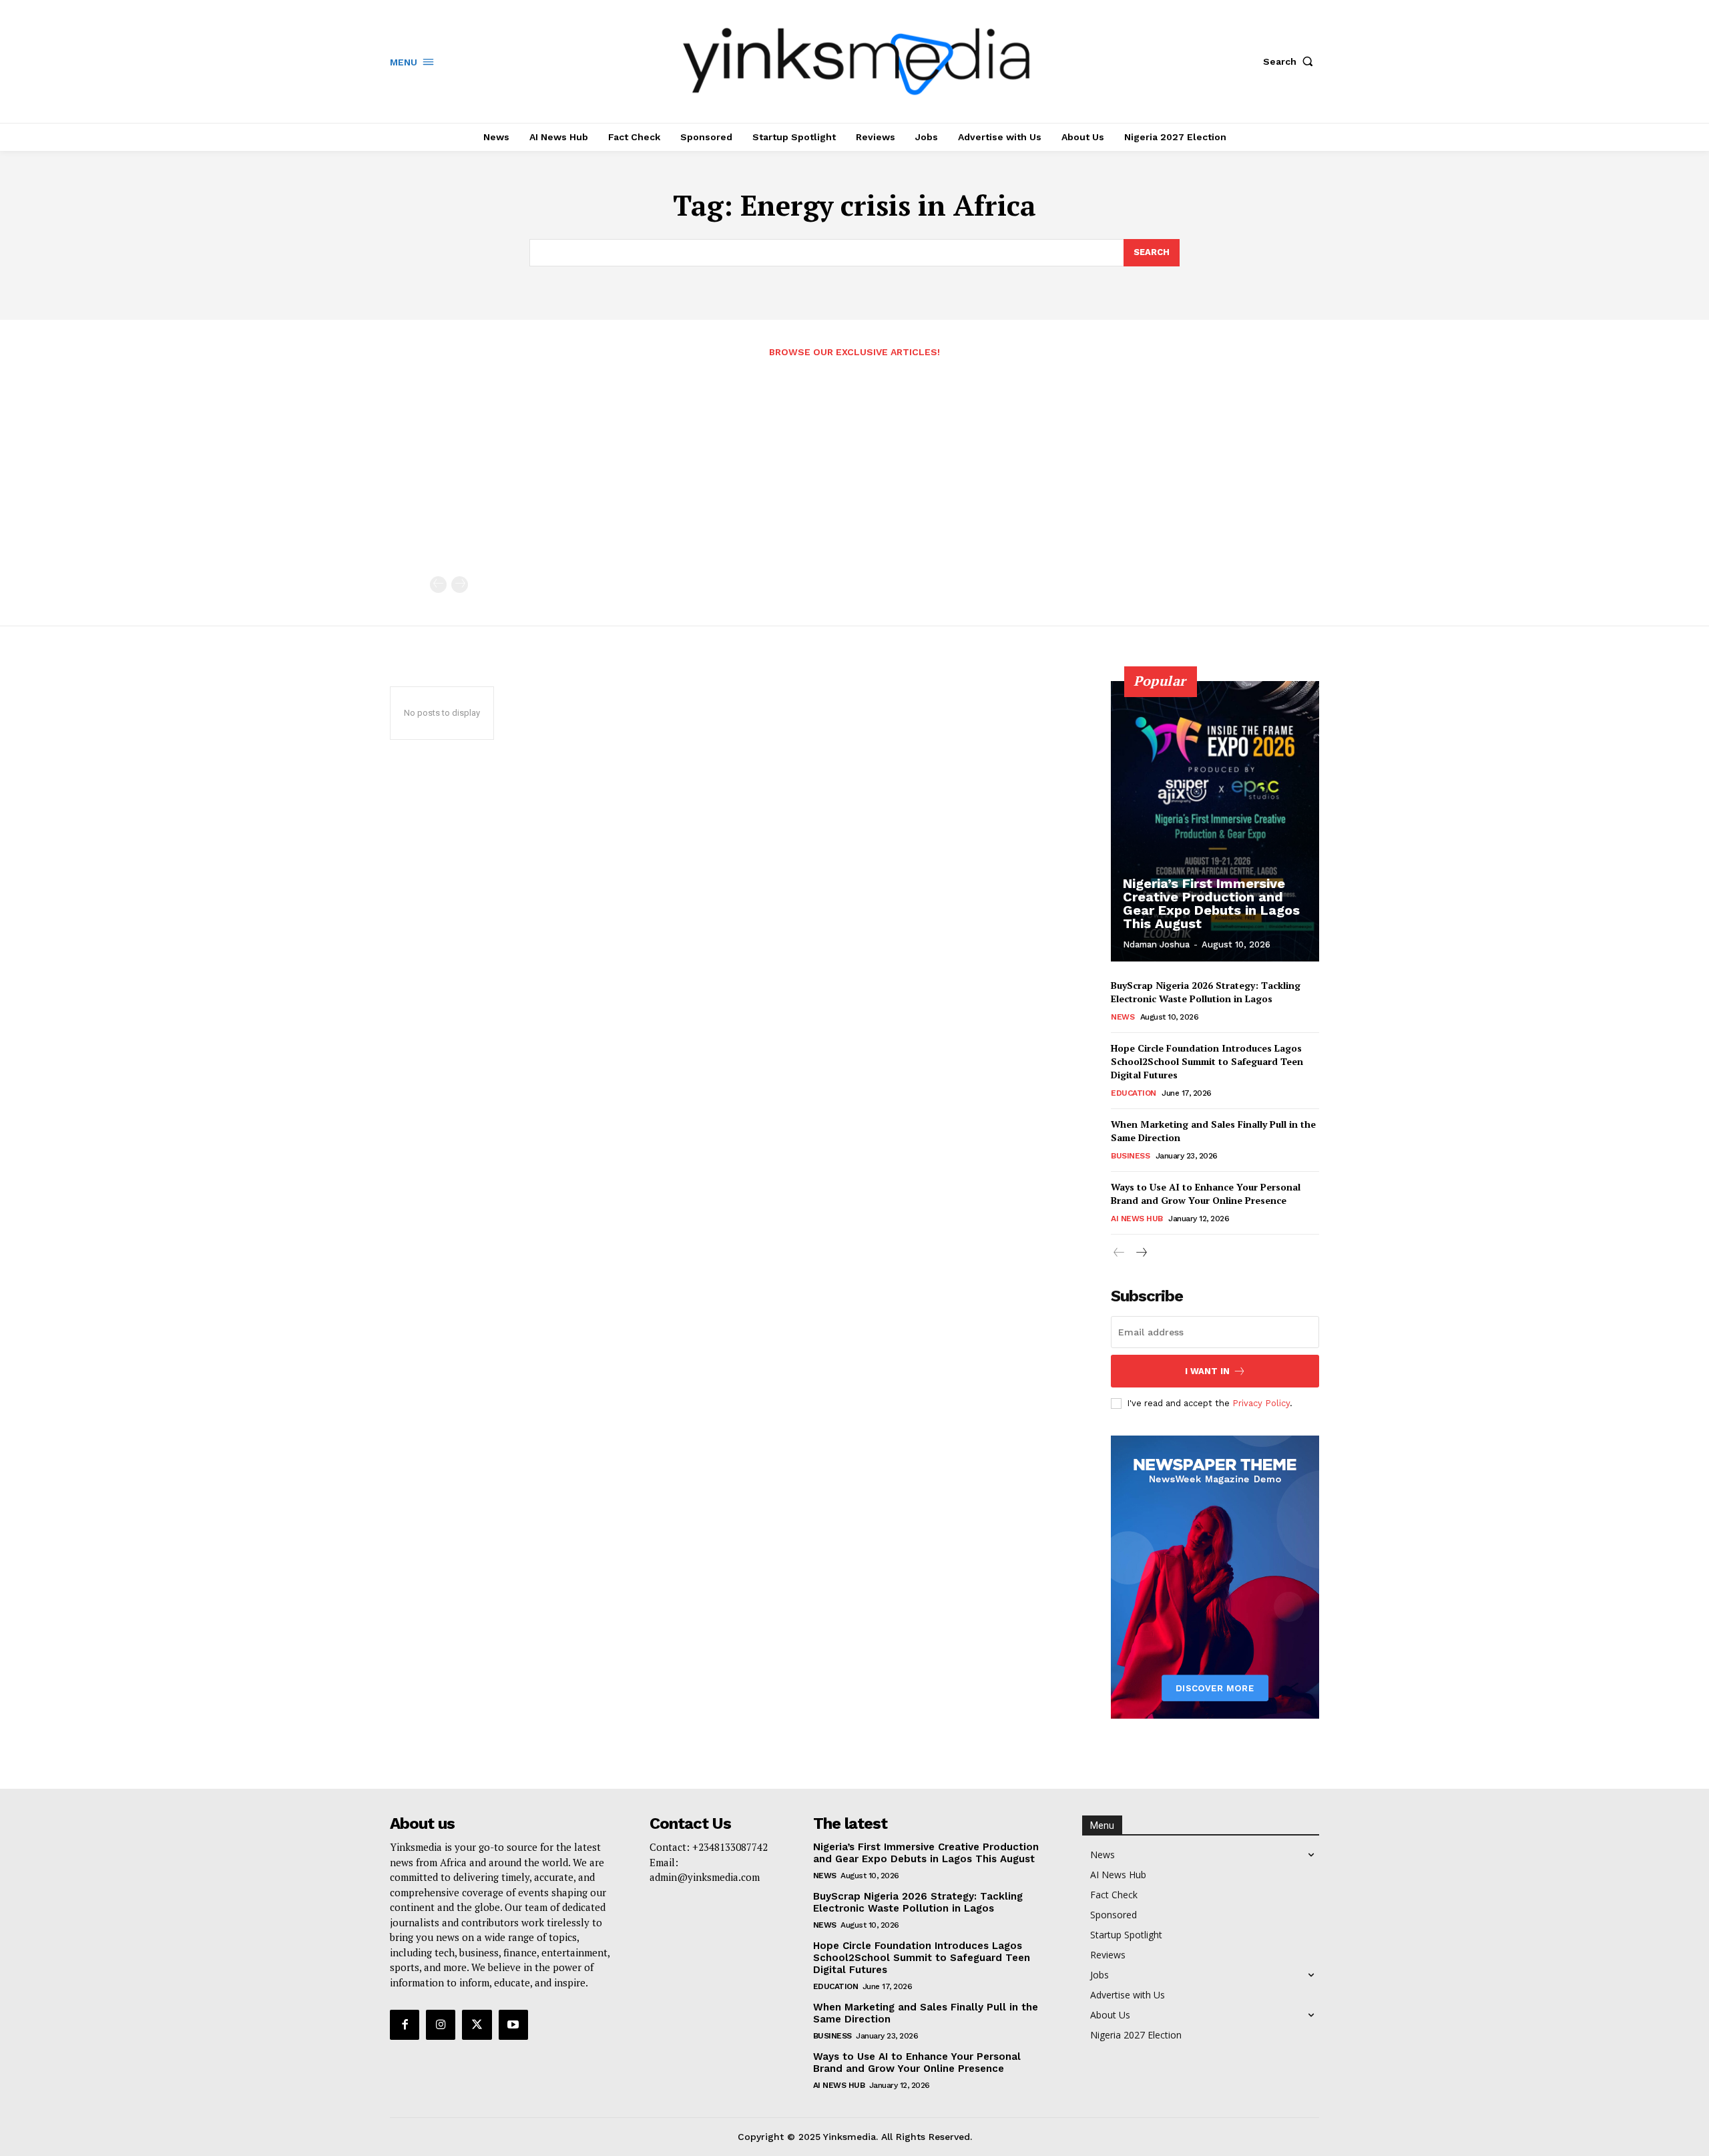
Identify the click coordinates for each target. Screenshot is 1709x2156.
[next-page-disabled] (460, 585)
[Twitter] (477, 2024)
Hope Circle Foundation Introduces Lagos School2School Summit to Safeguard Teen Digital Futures (1207, 1061)
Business (1130, 1156)
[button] (1291, 61)
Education (1134, 1093)
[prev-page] (438, 585)
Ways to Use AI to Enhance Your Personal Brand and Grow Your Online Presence (1206, 1194)
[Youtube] (513, 2024)
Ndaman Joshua (1156, 944)
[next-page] (1141, 1253)
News (1123, 1017)
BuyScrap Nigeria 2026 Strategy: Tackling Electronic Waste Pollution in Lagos (1206, 992)
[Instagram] (441, 2024)
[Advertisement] (854, 476)
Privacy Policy (1261, 1403)
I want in (1207, 1371)
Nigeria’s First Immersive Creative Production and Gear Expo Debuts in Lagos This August (1211, 903)
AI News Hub (1137, 1219)
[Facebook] (405, 2024)
